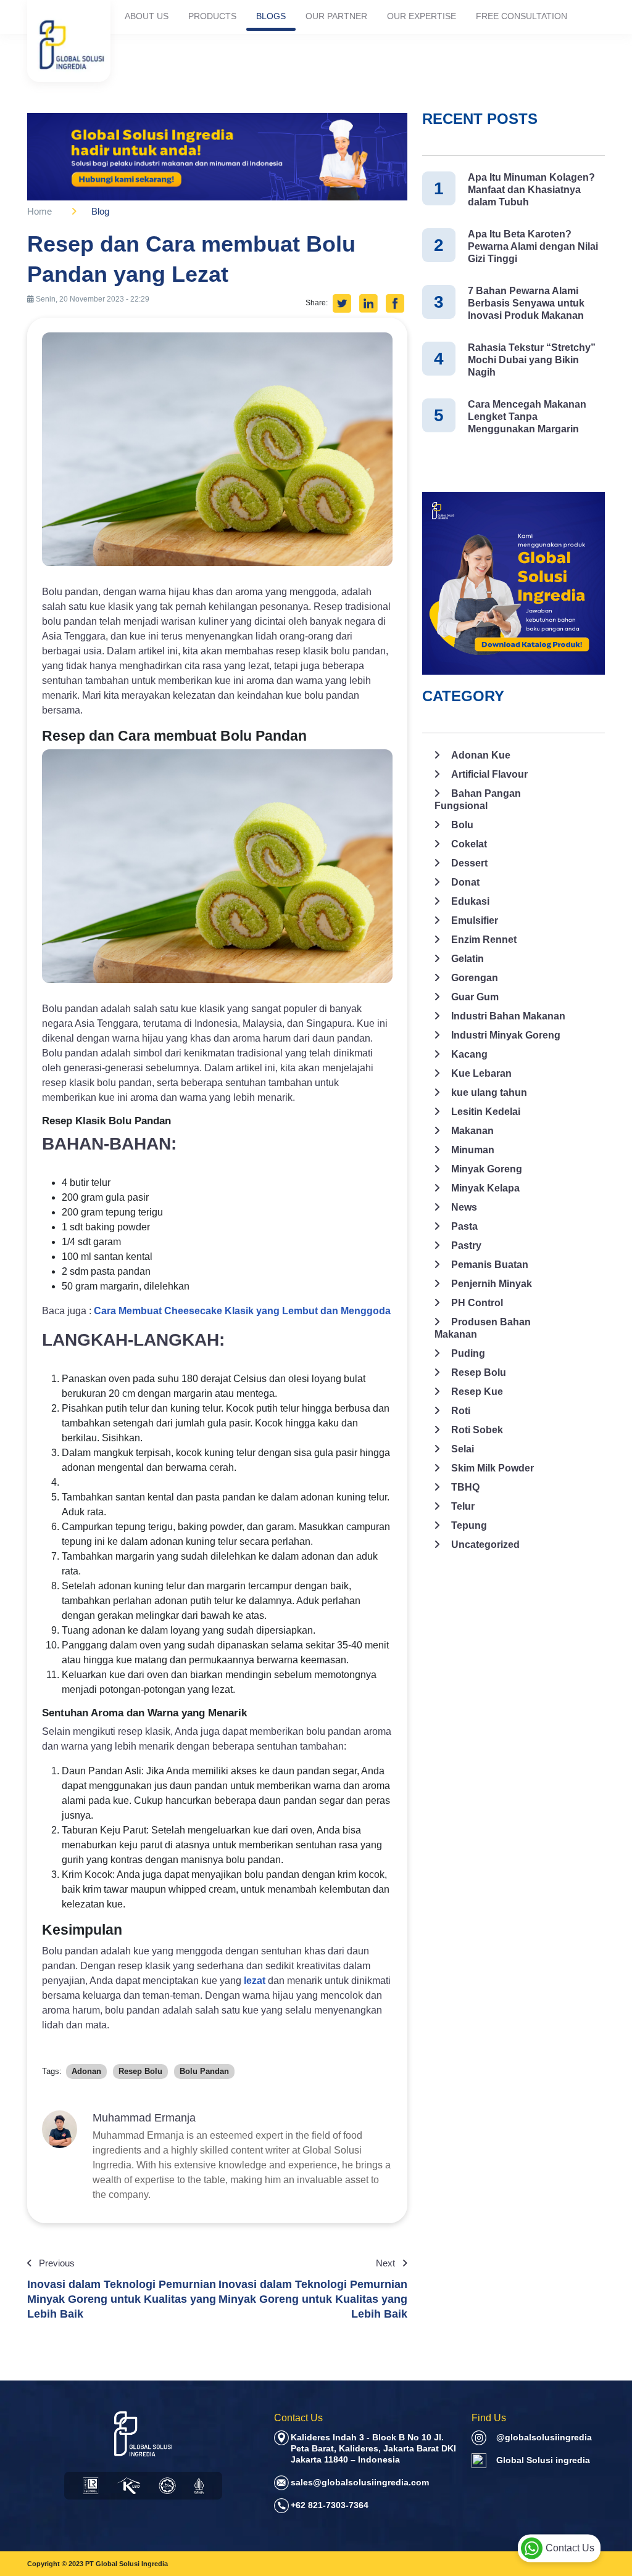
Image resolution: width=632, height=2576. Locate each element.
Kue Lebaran (481, 1073)
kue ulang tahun (489, 1093)
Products (212, 16)
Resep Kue (477, 1392)
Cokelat (469, 844)
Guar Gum (475, 997)
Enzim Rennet (484, 940)
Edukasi (470, 901)
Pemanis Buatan (490, 1265)
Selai (463, 1449)
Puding (468, 1353)
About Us (147, 16)
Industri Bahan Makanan (508, 1016)
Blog (100, 211)
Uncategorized (485, 1545)
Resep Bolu (479, 1372)
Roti (461, 1411)
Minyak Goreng (487, 1169)
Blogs (271, 16)
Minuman (473, 1150)
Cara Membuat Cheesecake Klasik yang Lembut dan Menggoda (242, 1311)
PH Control (477, 1303)
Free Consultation (522, 16)
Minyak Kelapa (485, 1188)
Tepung (469, 1525)
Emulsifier (475, 920)
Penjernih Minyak (492, 1284)
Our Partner (336, 16)
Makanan (472, 1131)
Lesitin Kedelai (486, 1112)
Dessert (469, 863)
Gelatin (468, 959)
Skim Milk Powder (493, 1468)
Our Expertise (422, 16)
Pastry (466, 1245)
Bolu (462, 825)
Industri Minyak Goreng (506, 1035)
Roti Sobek (477, 1430)
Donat (465, 882)
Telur (463, 1506)
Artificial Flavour (489, 774)
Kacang (469, 1054)
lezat (256, 1981)
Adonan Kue (481, 755)
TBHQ (465, 1487)
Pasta (464, 1226)
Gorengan (475, 978)
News (464, 1207)
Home (39, 211)
